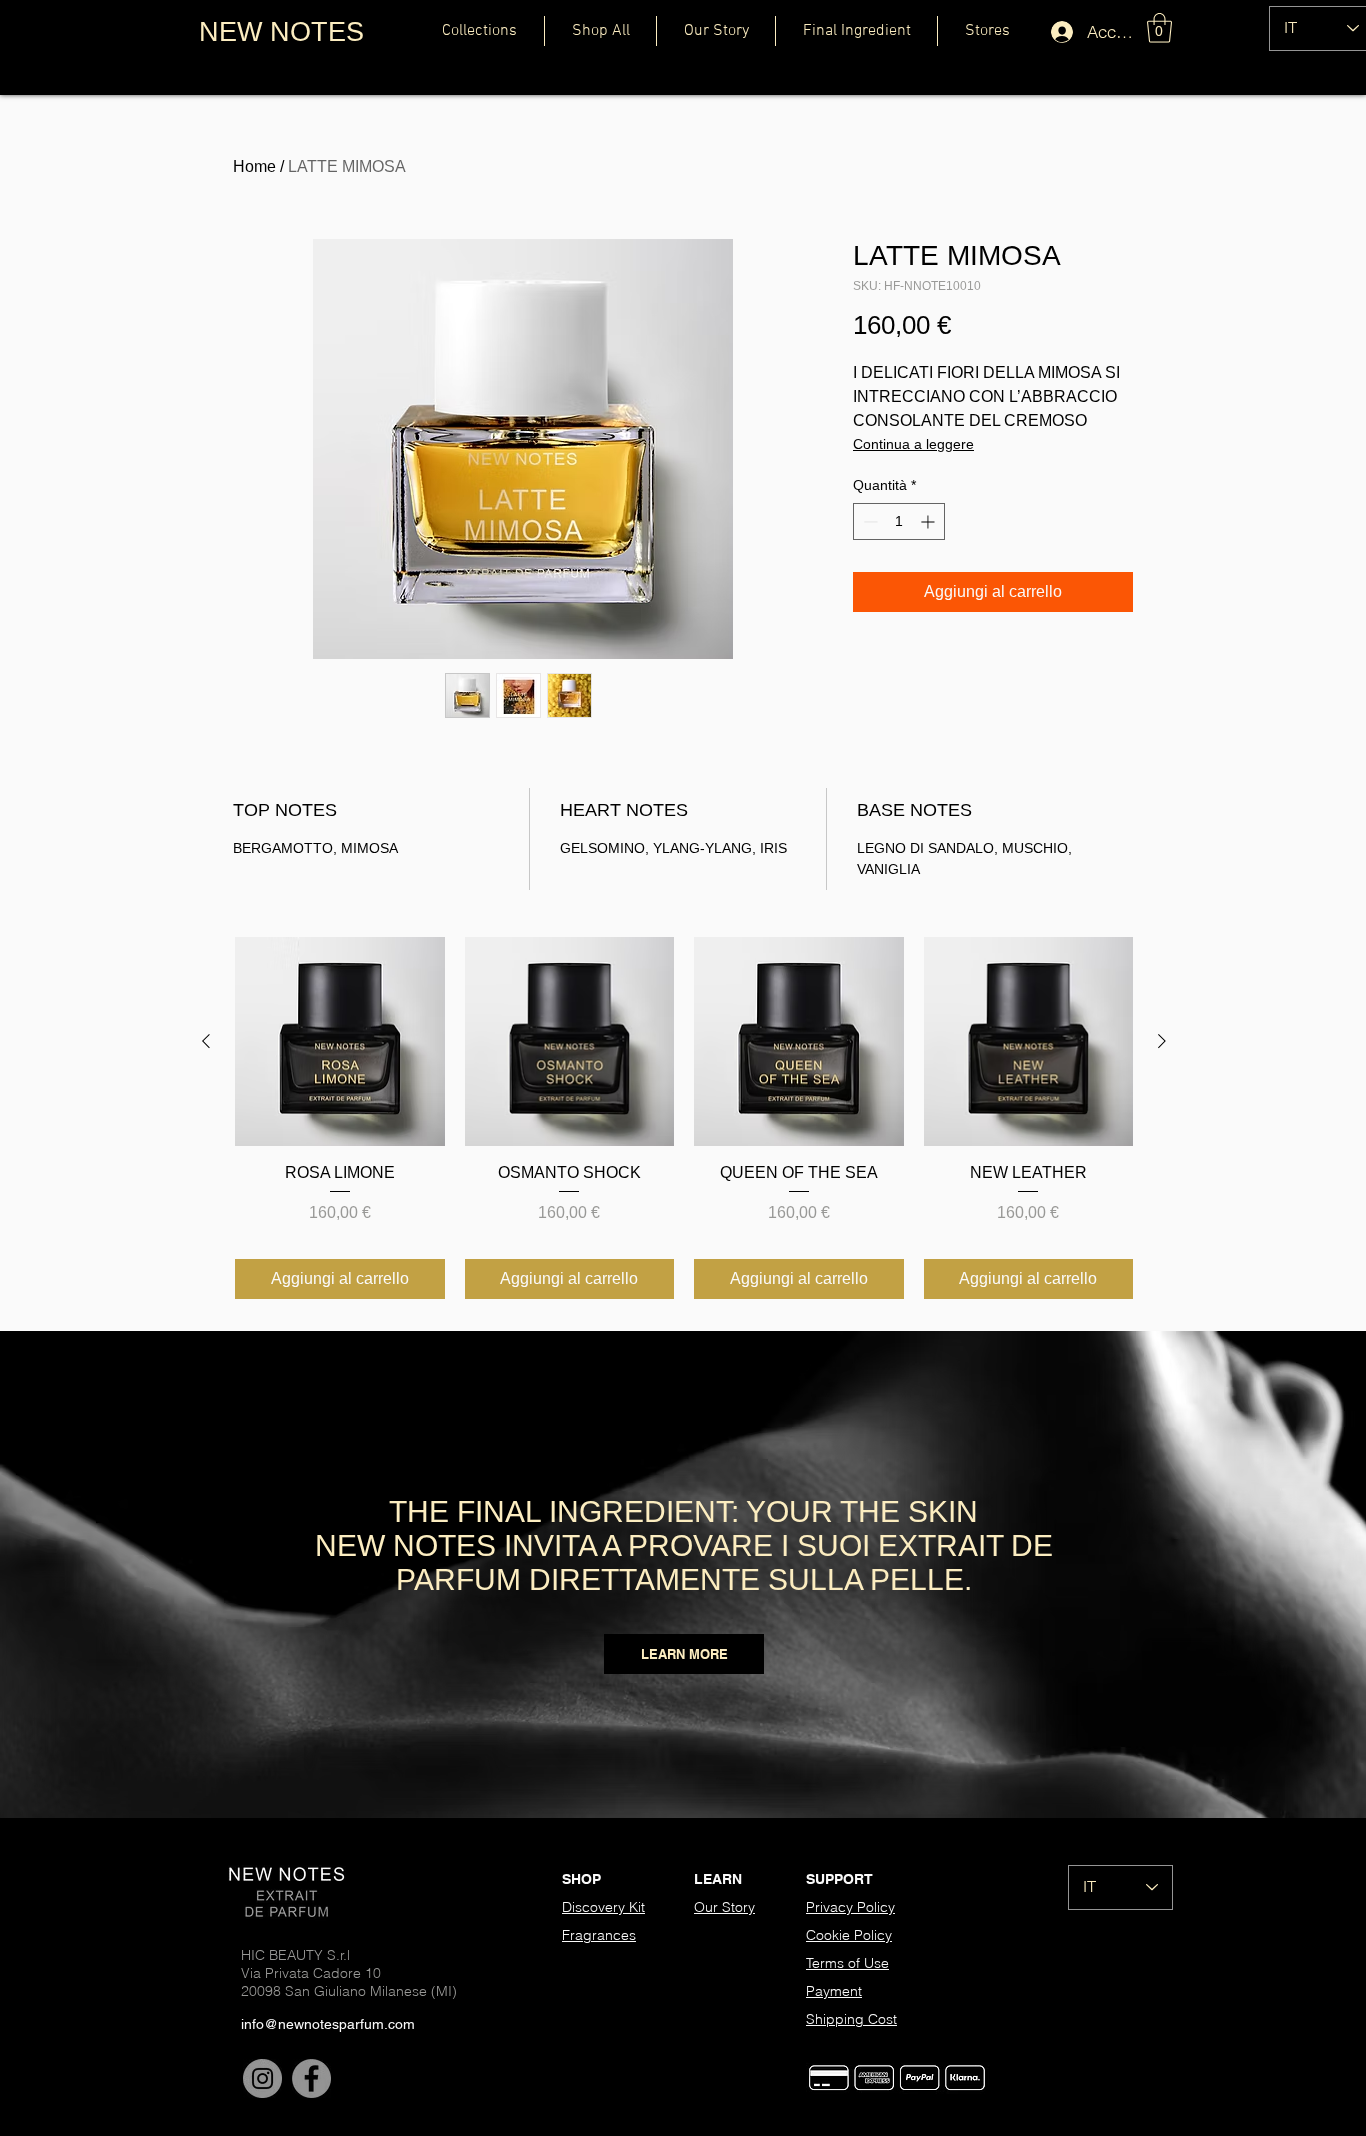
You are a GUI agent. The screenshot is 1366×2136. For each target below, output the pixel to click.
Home (254, 166)
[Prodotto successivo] (1162, 1041)
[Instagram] (262, 2078)
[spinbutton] (899, 521)
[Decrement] (868, 521)
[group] (684, 1118)
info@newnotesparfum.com (328, 2024)
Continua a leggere (913, 444)
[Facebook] (311, 2078)
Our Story (724, 1907)
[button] (1159, 28)
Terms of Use (847, 1963)
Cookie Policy (849, 1935)
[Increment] (929, 521)
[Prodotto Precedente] (206, 1041)
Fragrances (599, 1935)
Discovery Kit (603, 1907)
